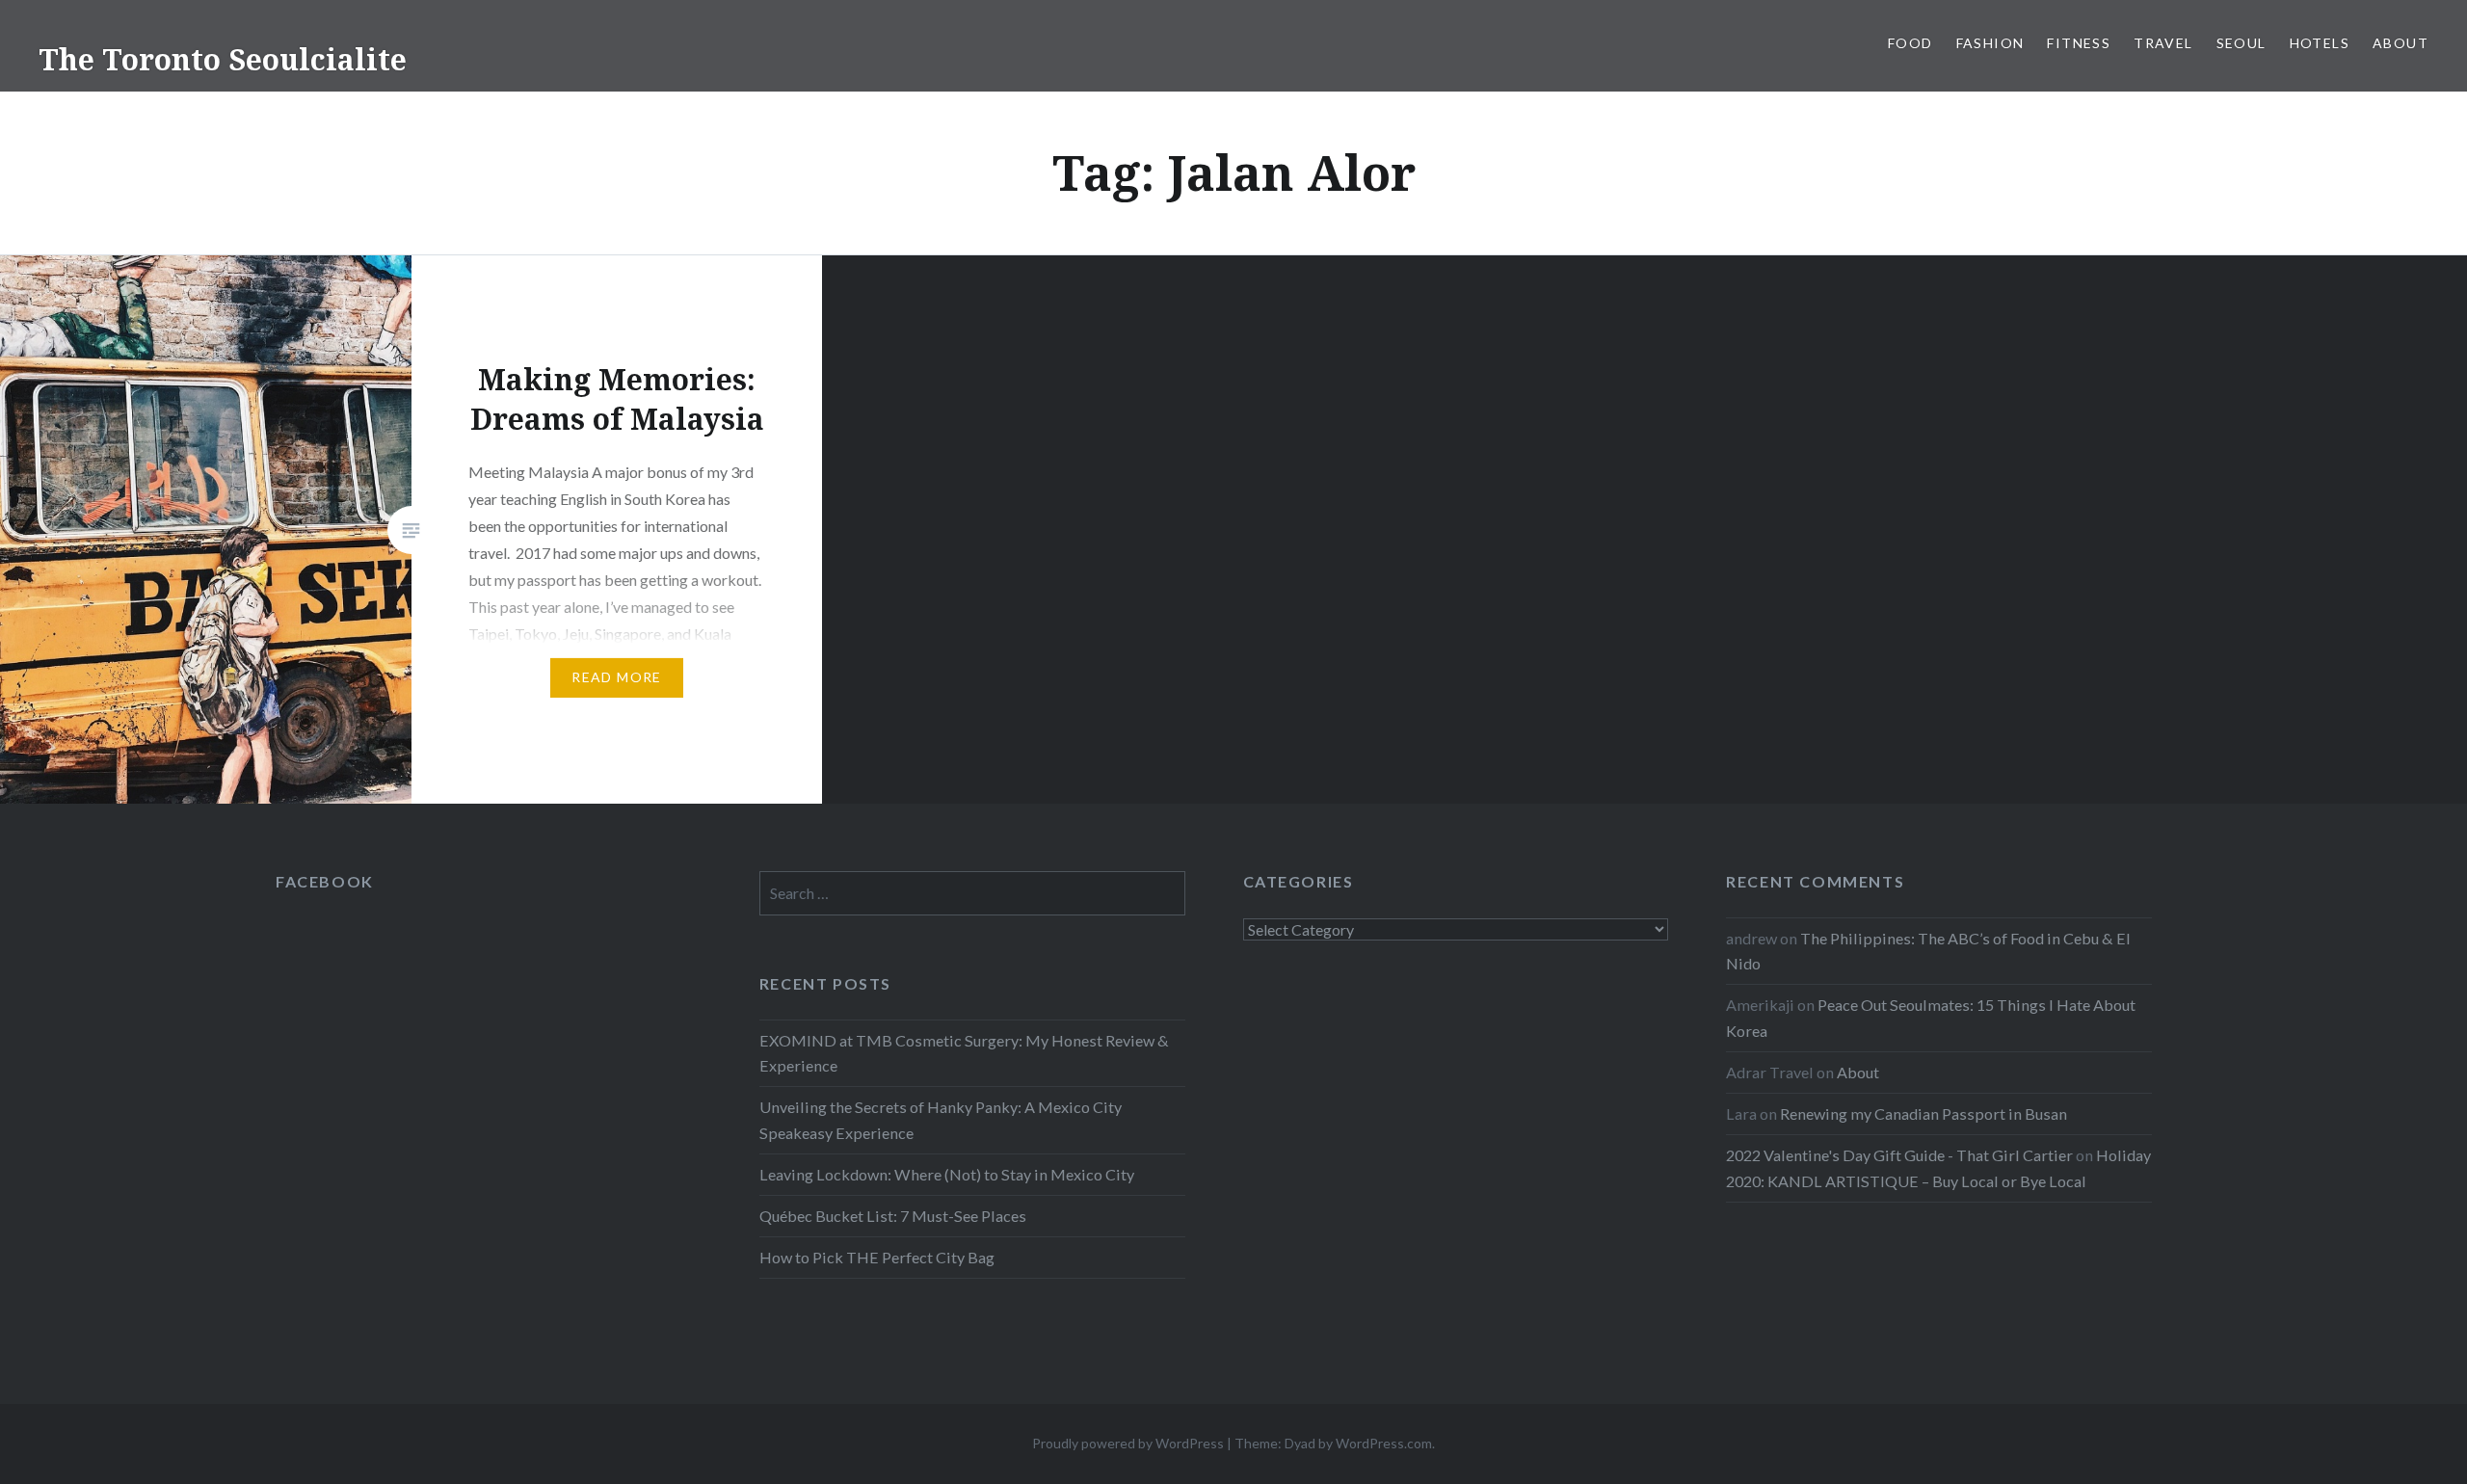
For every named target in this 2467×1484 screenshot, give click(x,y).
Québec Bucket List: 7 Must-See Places (893, 1216)
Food (1910, 43)
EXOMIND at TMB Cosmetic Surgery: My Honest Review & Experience (964, 1053)
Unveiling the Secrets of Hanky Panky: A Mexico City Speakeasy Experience (941, 1119)
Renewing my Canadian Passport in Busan (1923, 1113)
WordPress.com (1384, 1443)
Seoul (2242, 43)
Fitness (2079, 43)
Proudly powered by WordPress (1128, 1443)
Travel (2163, 43)
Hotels (2320, 43)
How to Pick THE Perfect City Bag (877, 1257)
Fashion (1990, 43)
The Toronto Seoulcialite (223, 59)
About (2401, 43)
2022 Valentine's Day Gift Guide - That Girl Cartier (1899, 1155)
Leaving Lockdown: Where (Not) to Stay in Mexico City (947, 1174)
